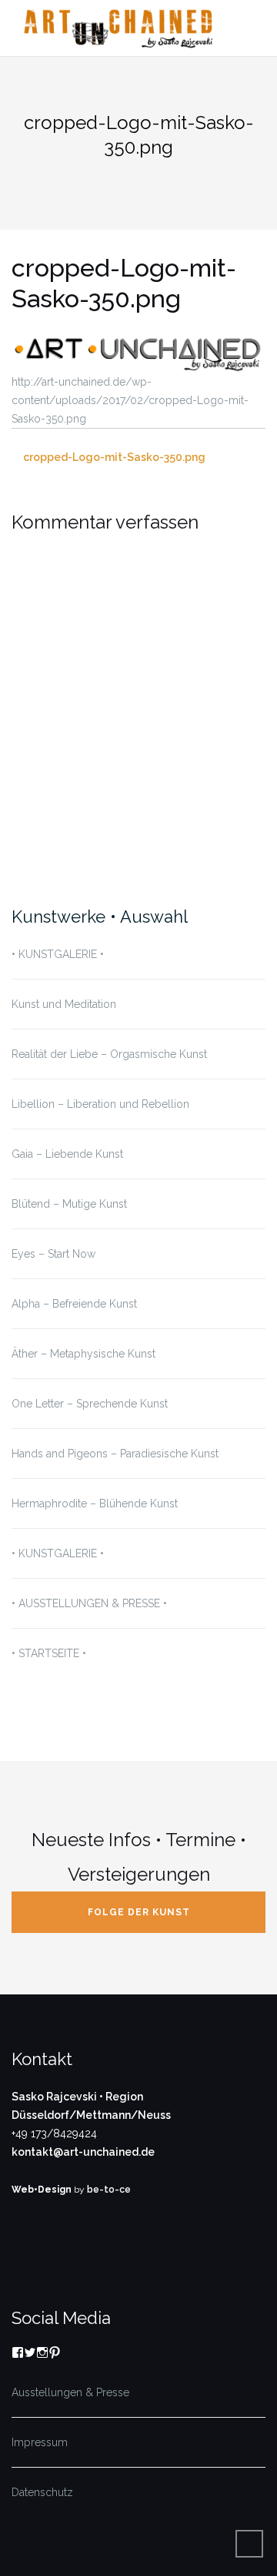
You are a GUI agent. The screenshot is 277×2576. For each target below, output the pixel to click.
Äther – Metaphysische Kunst (83, 1354)
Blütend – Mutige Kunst (69, 1204)
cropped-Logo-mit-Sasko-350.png (114, 457)
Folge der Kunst (139, 1912)
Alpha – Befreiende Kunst (74, 1304)
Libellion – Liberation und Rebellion (100, 1104)
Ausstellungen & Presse (70, 2392)
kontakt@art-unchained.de (83, 2152)
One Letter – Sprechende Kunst (90, 1404)
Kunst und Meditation (64, 1004)
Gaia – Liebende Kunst (67, 1154)
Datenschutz (42, 2492)
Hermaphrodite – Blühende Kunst (95, 1503)
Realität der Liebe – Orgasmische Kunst (109, 1054)
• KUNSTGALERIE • (58, 954)
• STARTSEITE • (49, 1653)
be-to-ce (109, 2190)
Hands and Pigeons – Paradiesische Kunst (115, 1454)
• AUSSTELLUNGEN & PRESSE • (89, 1603)
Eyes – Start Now (53, 1254)
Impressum (40, 2442)
